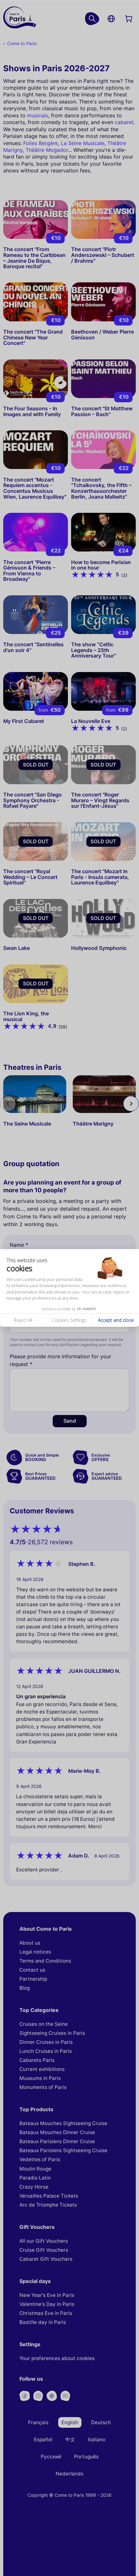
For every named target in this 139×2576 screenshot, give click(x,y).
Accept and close (116, 1320)
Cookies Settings (69, 1320)
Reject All (23, 1320)
